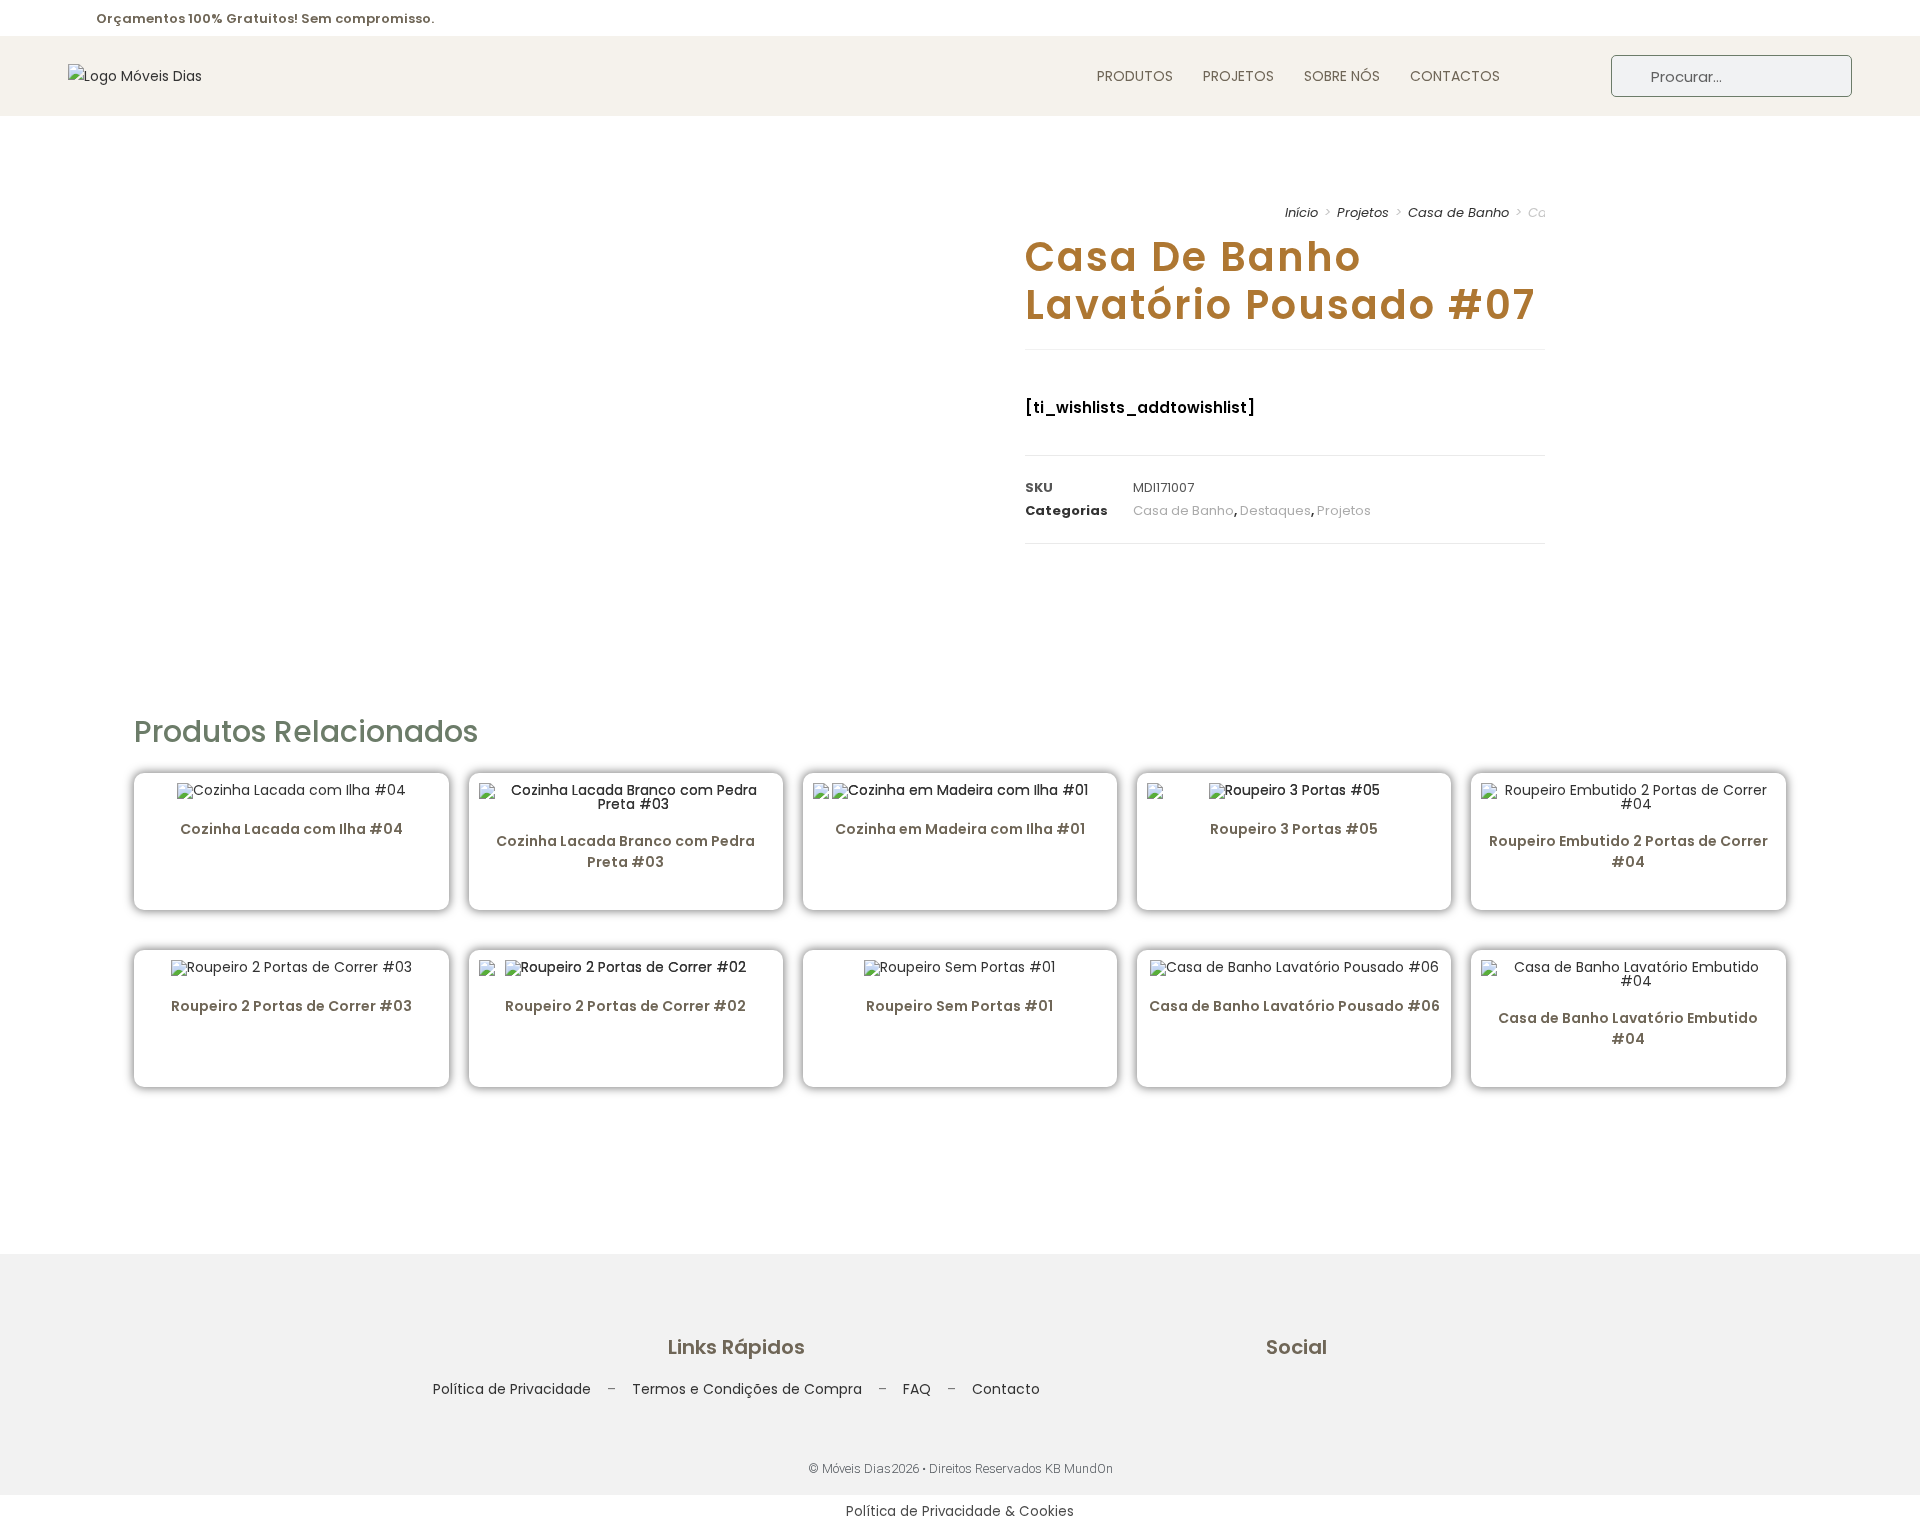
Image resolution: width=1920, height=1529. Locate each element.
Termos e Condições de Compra (747, 1389)
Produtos (1135, 76)
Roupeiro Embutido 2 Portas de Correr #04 (1628, 851)
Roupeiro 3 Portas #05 (1294, 829)
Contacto (1006, 1389)
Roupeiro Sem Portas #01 (959, 1006)
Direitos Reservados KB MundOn (1021, 1468)
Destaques (1275, 510)
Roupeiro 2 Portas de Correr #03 (291, 1006)
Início (1301, 212)
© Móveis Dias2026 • (868, 1468)
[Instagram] (1800, 18)
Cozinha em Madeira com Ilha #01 (960, 829)
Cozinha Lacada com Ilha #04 (291, 829)
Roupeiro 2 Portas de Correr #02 (625, 1006)
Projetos (1238, 76)
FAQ (917, 1389)
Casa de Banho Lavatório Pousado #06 (1294, 1006)
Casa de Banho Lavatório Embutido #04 (1628, 1028)
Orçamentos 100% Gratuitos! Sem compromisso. (265, 18)
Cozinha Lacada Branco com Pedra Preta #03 (625, 851)
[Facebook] (1759, 18)
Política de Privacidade (512, 1389)
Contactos (1455, 76)
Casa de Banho (1458, 212)
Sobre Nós (1342, 76)
